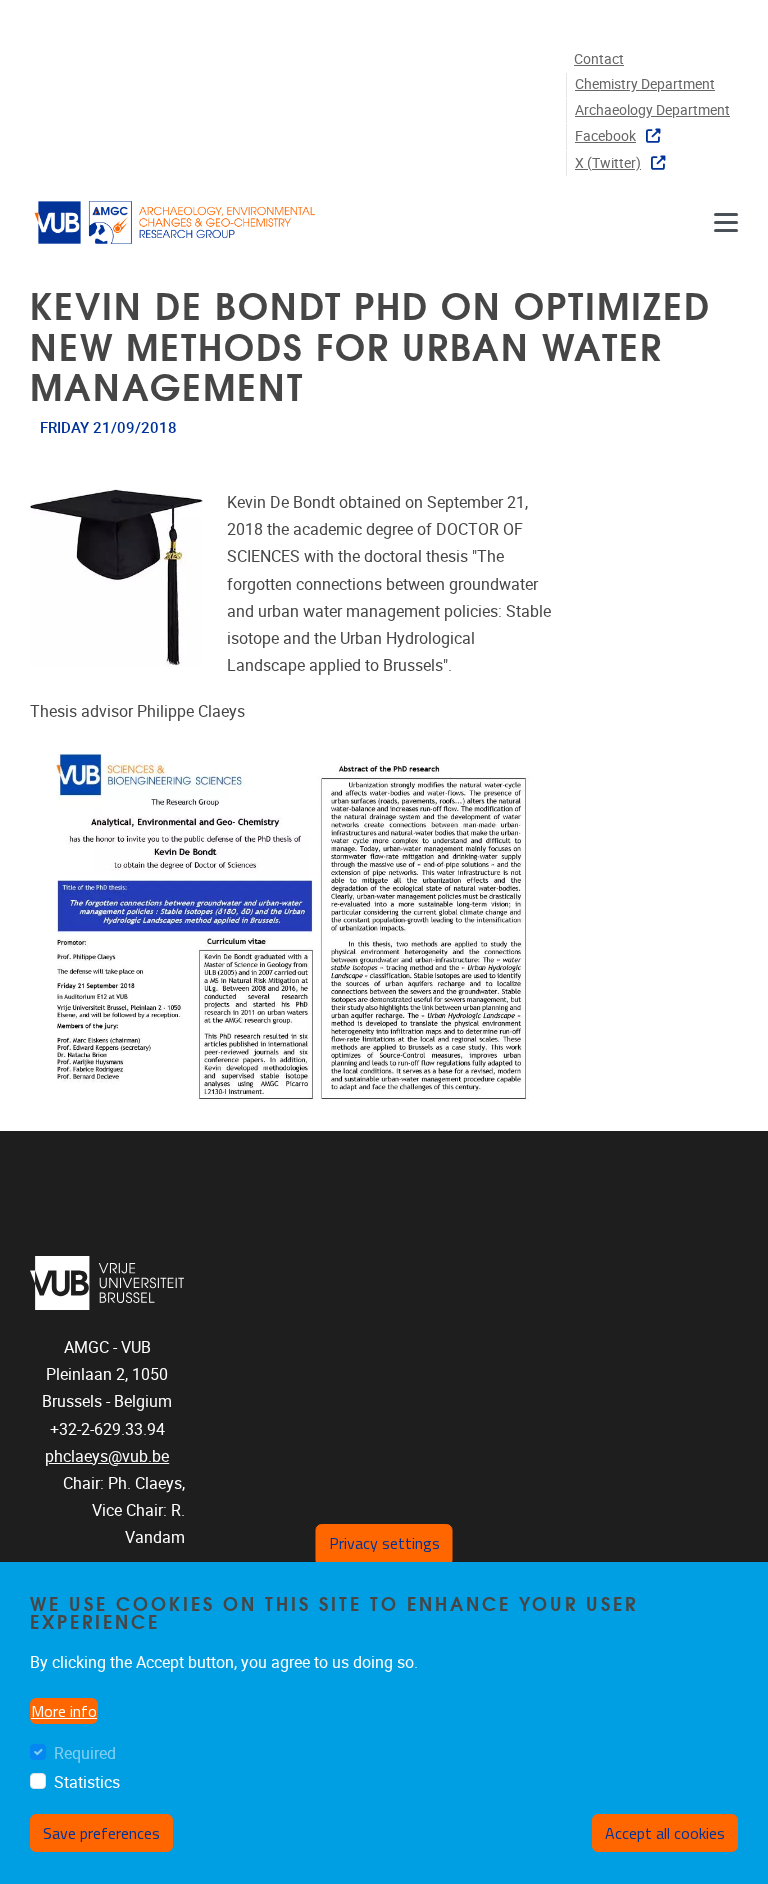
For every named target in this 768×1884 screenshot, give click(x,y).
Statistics (87, 1782)
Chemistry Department (645, 84)
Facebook (605, 136)
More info (64, 1711)
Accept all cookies (665, 1833)
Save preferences (101, 1833)
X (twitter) (608, 163)
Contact (599, 59)
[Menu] (726, 222)
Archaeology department (652, 110)
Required (85, 1753)
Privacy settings (384, 1543)
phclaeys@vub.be (107, 1456)
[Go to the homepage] (175, 222)
